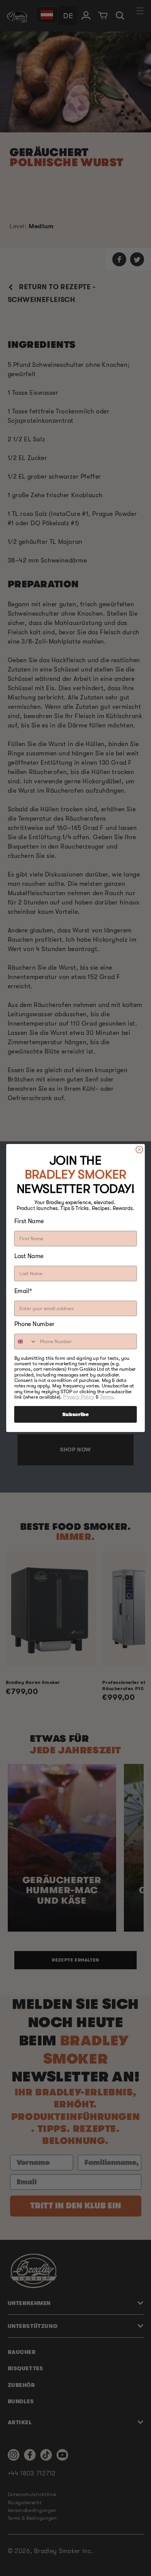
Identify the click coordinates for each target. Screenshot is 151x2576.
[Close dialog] (139, 1149)
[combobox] (25, 1342)
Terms (106, 1397)
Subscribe (75, 1414)
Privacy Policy (79, 1397)
